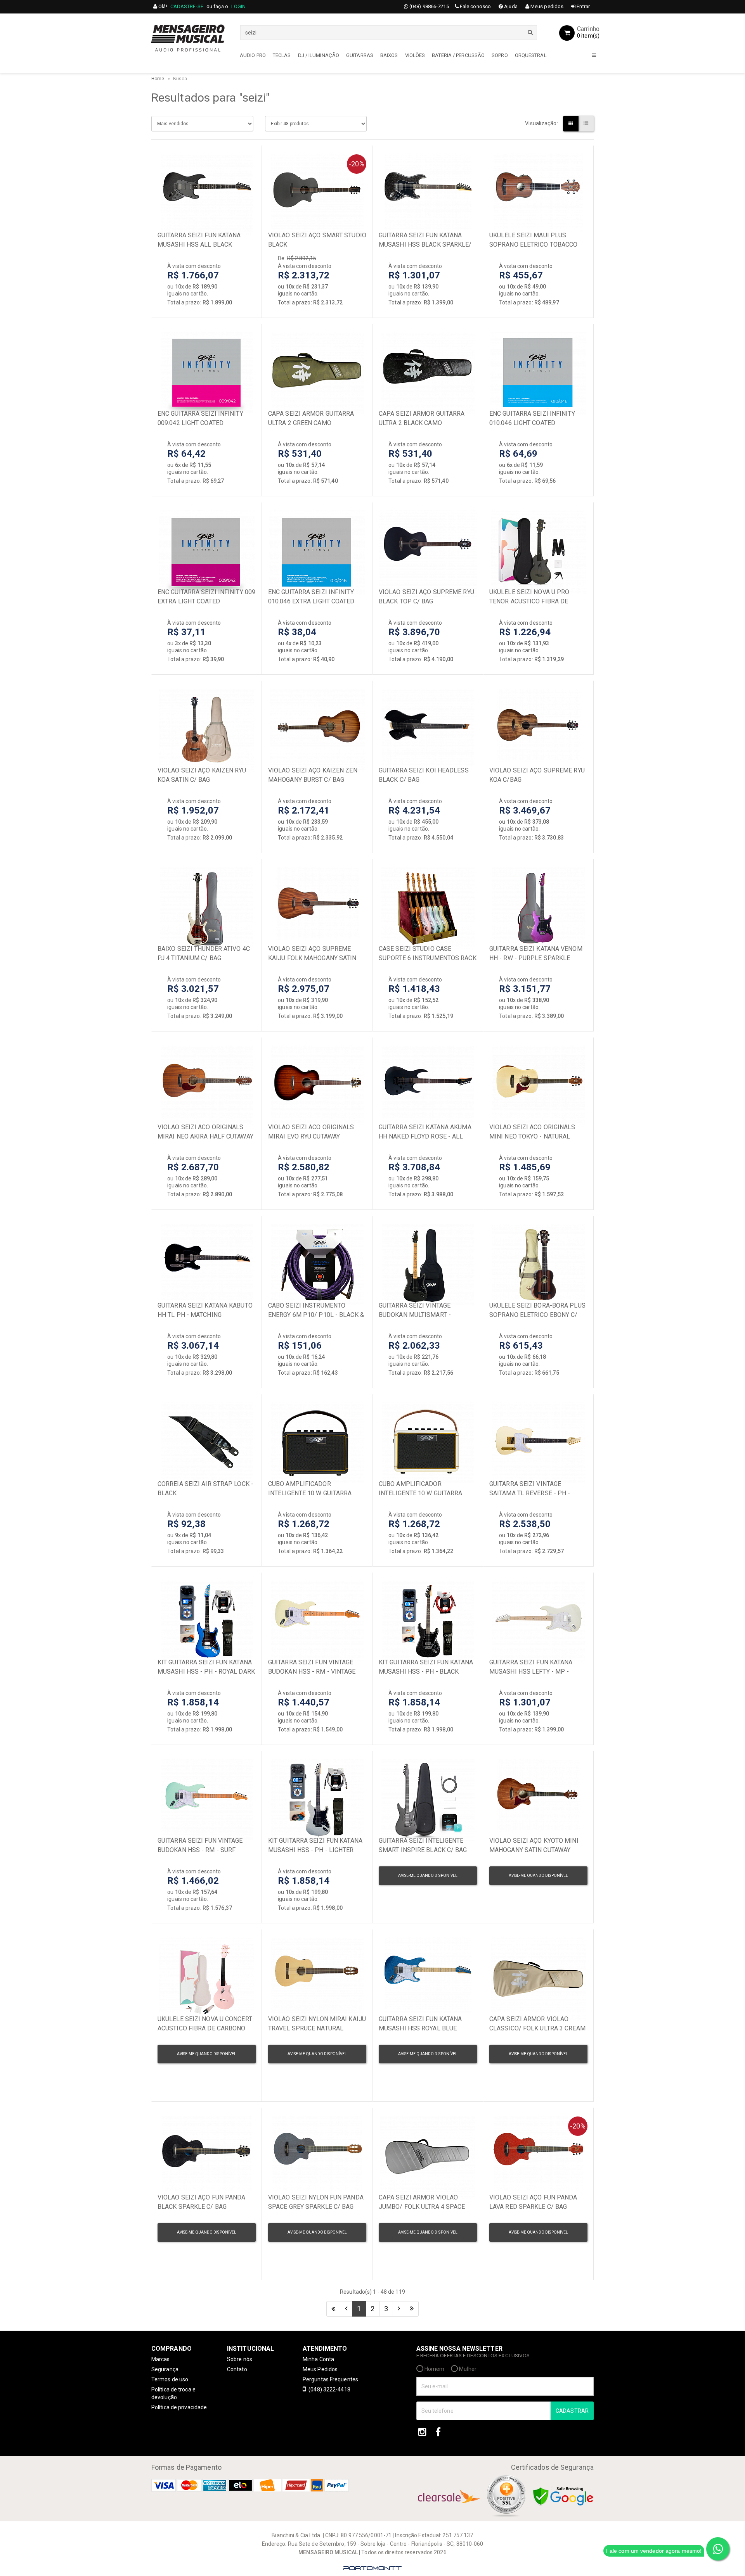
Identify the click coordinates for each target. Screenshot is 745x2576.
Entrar (583, 6)
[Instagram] (423, 2432)
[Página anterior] (346, 2309)
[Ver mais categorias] (594, 56)
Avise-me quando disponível (428, 1875)
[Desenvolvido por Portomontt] (372, 2568)
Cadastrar (572, 2411)
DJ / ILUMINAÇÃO (319, 55)
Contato (237, 2369)
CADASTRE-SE (187, 6)
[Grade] (571, 124)
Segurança (165, 2369)
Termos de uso (170, 2379)
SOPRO (500, 55)
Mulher (467, 2369)
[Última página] (412, 2309)
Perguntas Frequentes (330, 2379)
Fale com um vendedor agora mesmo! (654, 2551)
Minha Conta (318, 2359)
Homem (434, 2369)
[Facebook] (438, 2432)
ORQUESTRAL (531, 55)
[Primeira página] (333, 2309)
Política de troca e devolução (173, 2393)
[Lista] (586, 124)
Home (158, 79)
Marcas (161, 2359)
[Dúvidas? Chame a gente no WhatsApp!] (718, 2549)
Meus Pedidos (320, 2369)
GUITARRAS (360, 55)
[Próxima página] (399, 2309)
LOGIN (239, 6)
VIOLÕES (415, 55)
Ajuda (510, 6)
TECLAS (282, 55)
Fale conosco (475, 6)
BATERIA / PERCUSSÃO (458, 55)
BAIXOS (389, 55)
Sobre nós (240, 2359)
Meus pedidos (546, 6)
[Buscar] (530, 32)
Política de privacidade (179, 2407)
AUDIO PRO (253, 55)
